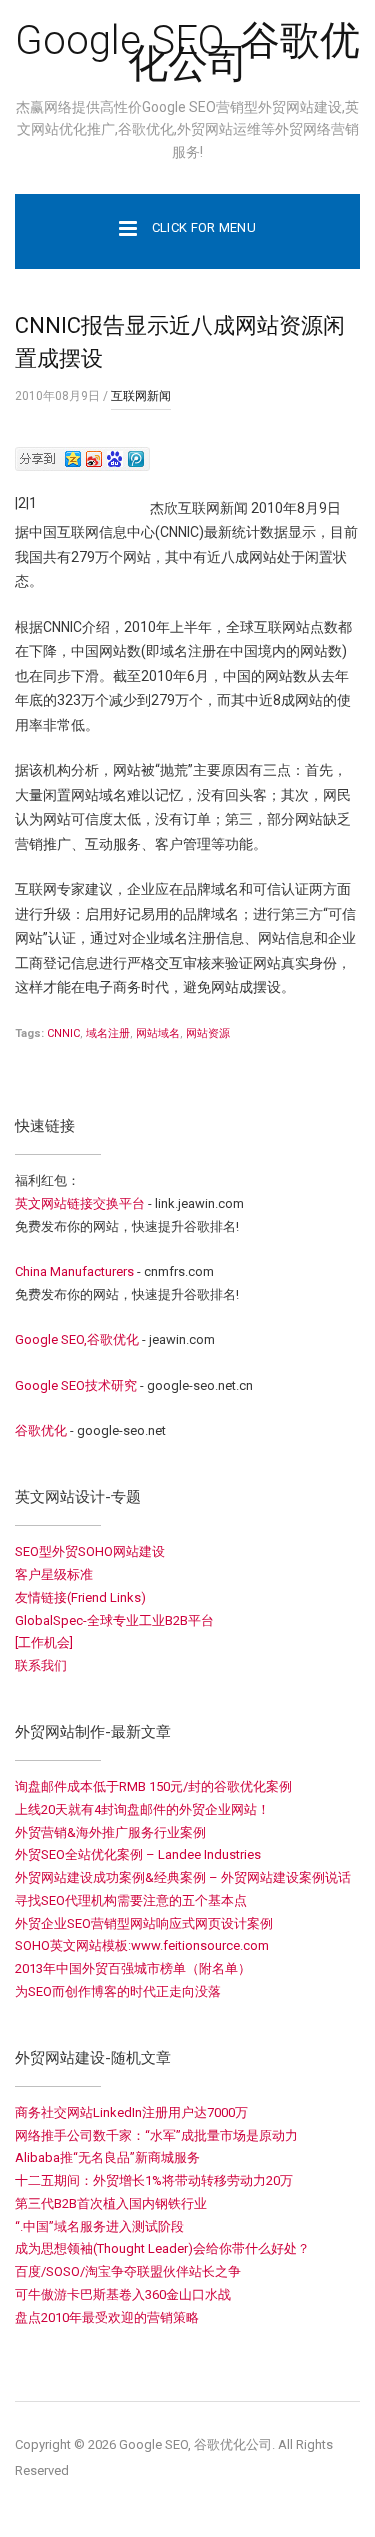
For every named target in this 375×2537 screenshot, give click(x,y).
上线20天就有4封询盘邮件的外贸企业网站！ (142, 1809)
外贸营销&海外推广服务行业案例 (110, 1832)
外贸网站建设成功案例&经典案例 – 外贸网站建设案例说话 (183, 1877)
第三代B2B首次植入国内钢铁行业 (111, 2203)
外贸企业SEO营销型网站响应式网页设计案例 (144, 1923)
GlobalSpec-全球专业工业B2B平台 (114, 1620)
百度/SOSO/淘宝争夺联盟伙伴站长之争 (128, 2271)
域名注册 (108, 1033)
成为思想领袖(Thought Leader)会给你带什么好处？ (162, 2248)
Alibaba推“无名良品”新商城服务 (107, 2157)
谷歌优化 (41, 1430)
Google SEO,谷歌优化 (77, 1339)
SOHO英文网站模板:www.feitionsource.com (142, 1945)
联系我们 (41, 1665)
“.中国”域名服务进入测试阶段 (99, 2226)
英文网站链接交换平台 (80, 1203)
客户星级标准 (54, 1574)
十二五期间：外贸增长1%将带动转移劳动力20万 (154, 2180)
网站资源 (208, 1033)
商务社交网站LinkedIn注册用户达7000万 (131, 2112)
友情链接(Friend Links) (80, 1597)
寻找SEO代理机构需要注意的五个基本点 (131, 1900)
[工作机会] (44, 1642)
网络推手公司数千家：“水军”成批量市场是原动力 (156, 2135)
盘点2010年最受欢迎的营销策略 (107, 2317)
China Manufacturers (74, 1271)
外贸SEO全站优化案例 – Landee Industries (138, 1854)
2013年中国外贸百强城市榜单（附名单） (133, 1968)
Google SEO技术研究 (76, 1385)
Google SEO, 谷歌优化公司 (187, 52)
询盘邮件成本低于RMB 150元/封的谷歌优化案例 (153, 1786)
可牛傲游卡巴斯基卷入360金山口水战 (123, 2294)
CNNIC (63, 1033)
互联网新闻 (141, 396)
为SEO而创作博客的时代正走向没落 (118, 1991)
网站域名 (158, 1033)
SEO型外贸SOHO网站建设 (90, 1551)
